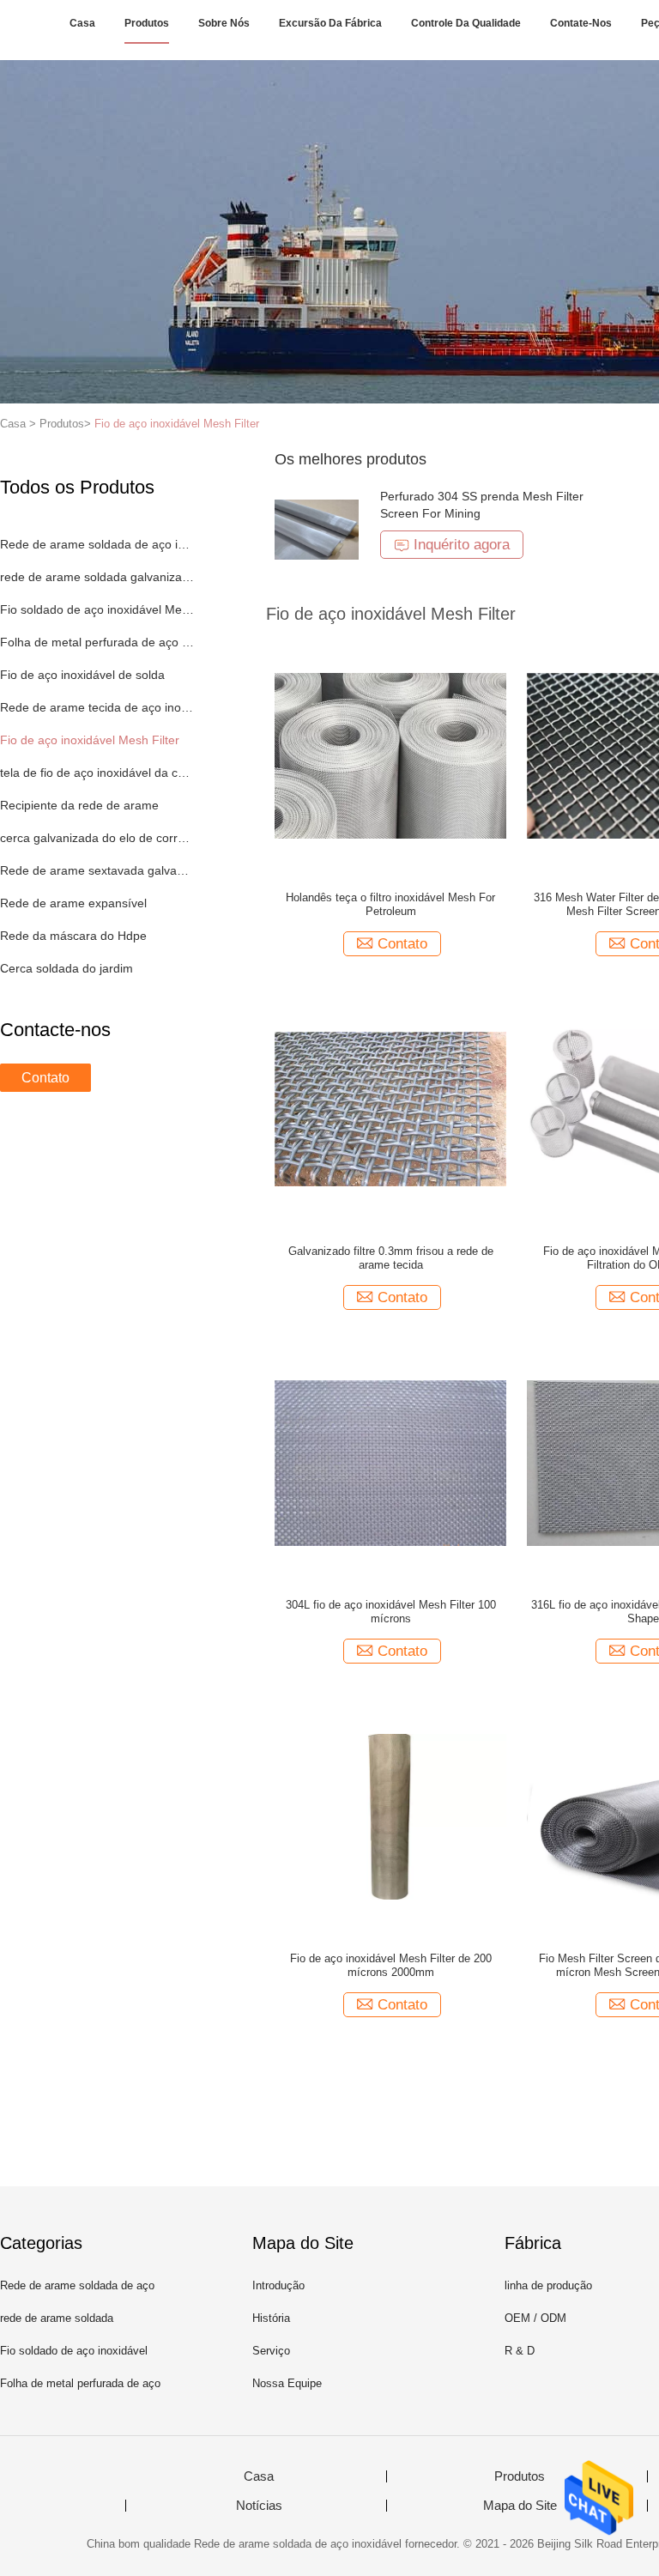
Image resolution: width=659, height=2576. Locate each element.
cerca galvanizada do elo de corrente (97, 838)
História (271, 2318)
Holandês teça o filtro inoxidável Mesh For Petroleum (390, 904)
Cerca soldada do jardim (67, 968)
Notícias (259, 2506)
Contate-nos (581, 23)
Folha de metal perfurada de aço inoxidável (97, 642)
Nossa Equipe (287, 2383)
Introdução (278, 2285)
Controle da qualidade (466, 23)
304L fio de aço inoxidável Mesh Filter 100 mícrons (391, 1612)
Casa (82, 23)
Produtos (147, 23)
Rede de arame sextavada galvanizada (97, 870)
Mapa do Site (520, 2506)
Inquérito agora (462, 545)
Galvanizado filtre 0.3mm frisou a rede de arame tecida (391, 1258)
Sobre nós (224, 23)
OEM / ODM (535, 2318)
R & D (520, 2351)
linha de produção (548, 2285)
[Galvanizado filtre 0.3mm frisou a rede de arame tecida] (390, 1108)
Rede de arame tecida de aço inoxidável (97, 707)
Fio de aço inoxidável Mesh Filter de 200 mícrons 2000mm (391, 1965)
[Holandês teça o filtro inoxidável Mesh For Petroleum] (390, 755)
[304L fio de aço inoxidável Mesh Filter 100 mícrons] (390, 1462)
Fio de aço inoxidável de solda (82, 675)
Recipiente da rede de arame (79, 805)
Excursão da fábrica (330, 23)
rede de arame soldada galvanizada (97, 577)
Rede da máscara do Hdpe (73, 936)
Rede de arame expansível (73, 903)
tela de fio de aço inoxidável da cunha (97, 773)
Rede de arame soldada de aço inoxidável (97, 544)
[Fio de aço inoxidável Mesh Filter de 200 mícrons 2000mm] (390, 1815)
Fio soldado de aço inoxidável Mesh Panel (97, 609)
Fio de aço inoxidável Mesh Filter (177, 424)
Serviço (271, 2351)
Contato (45, 1078)
